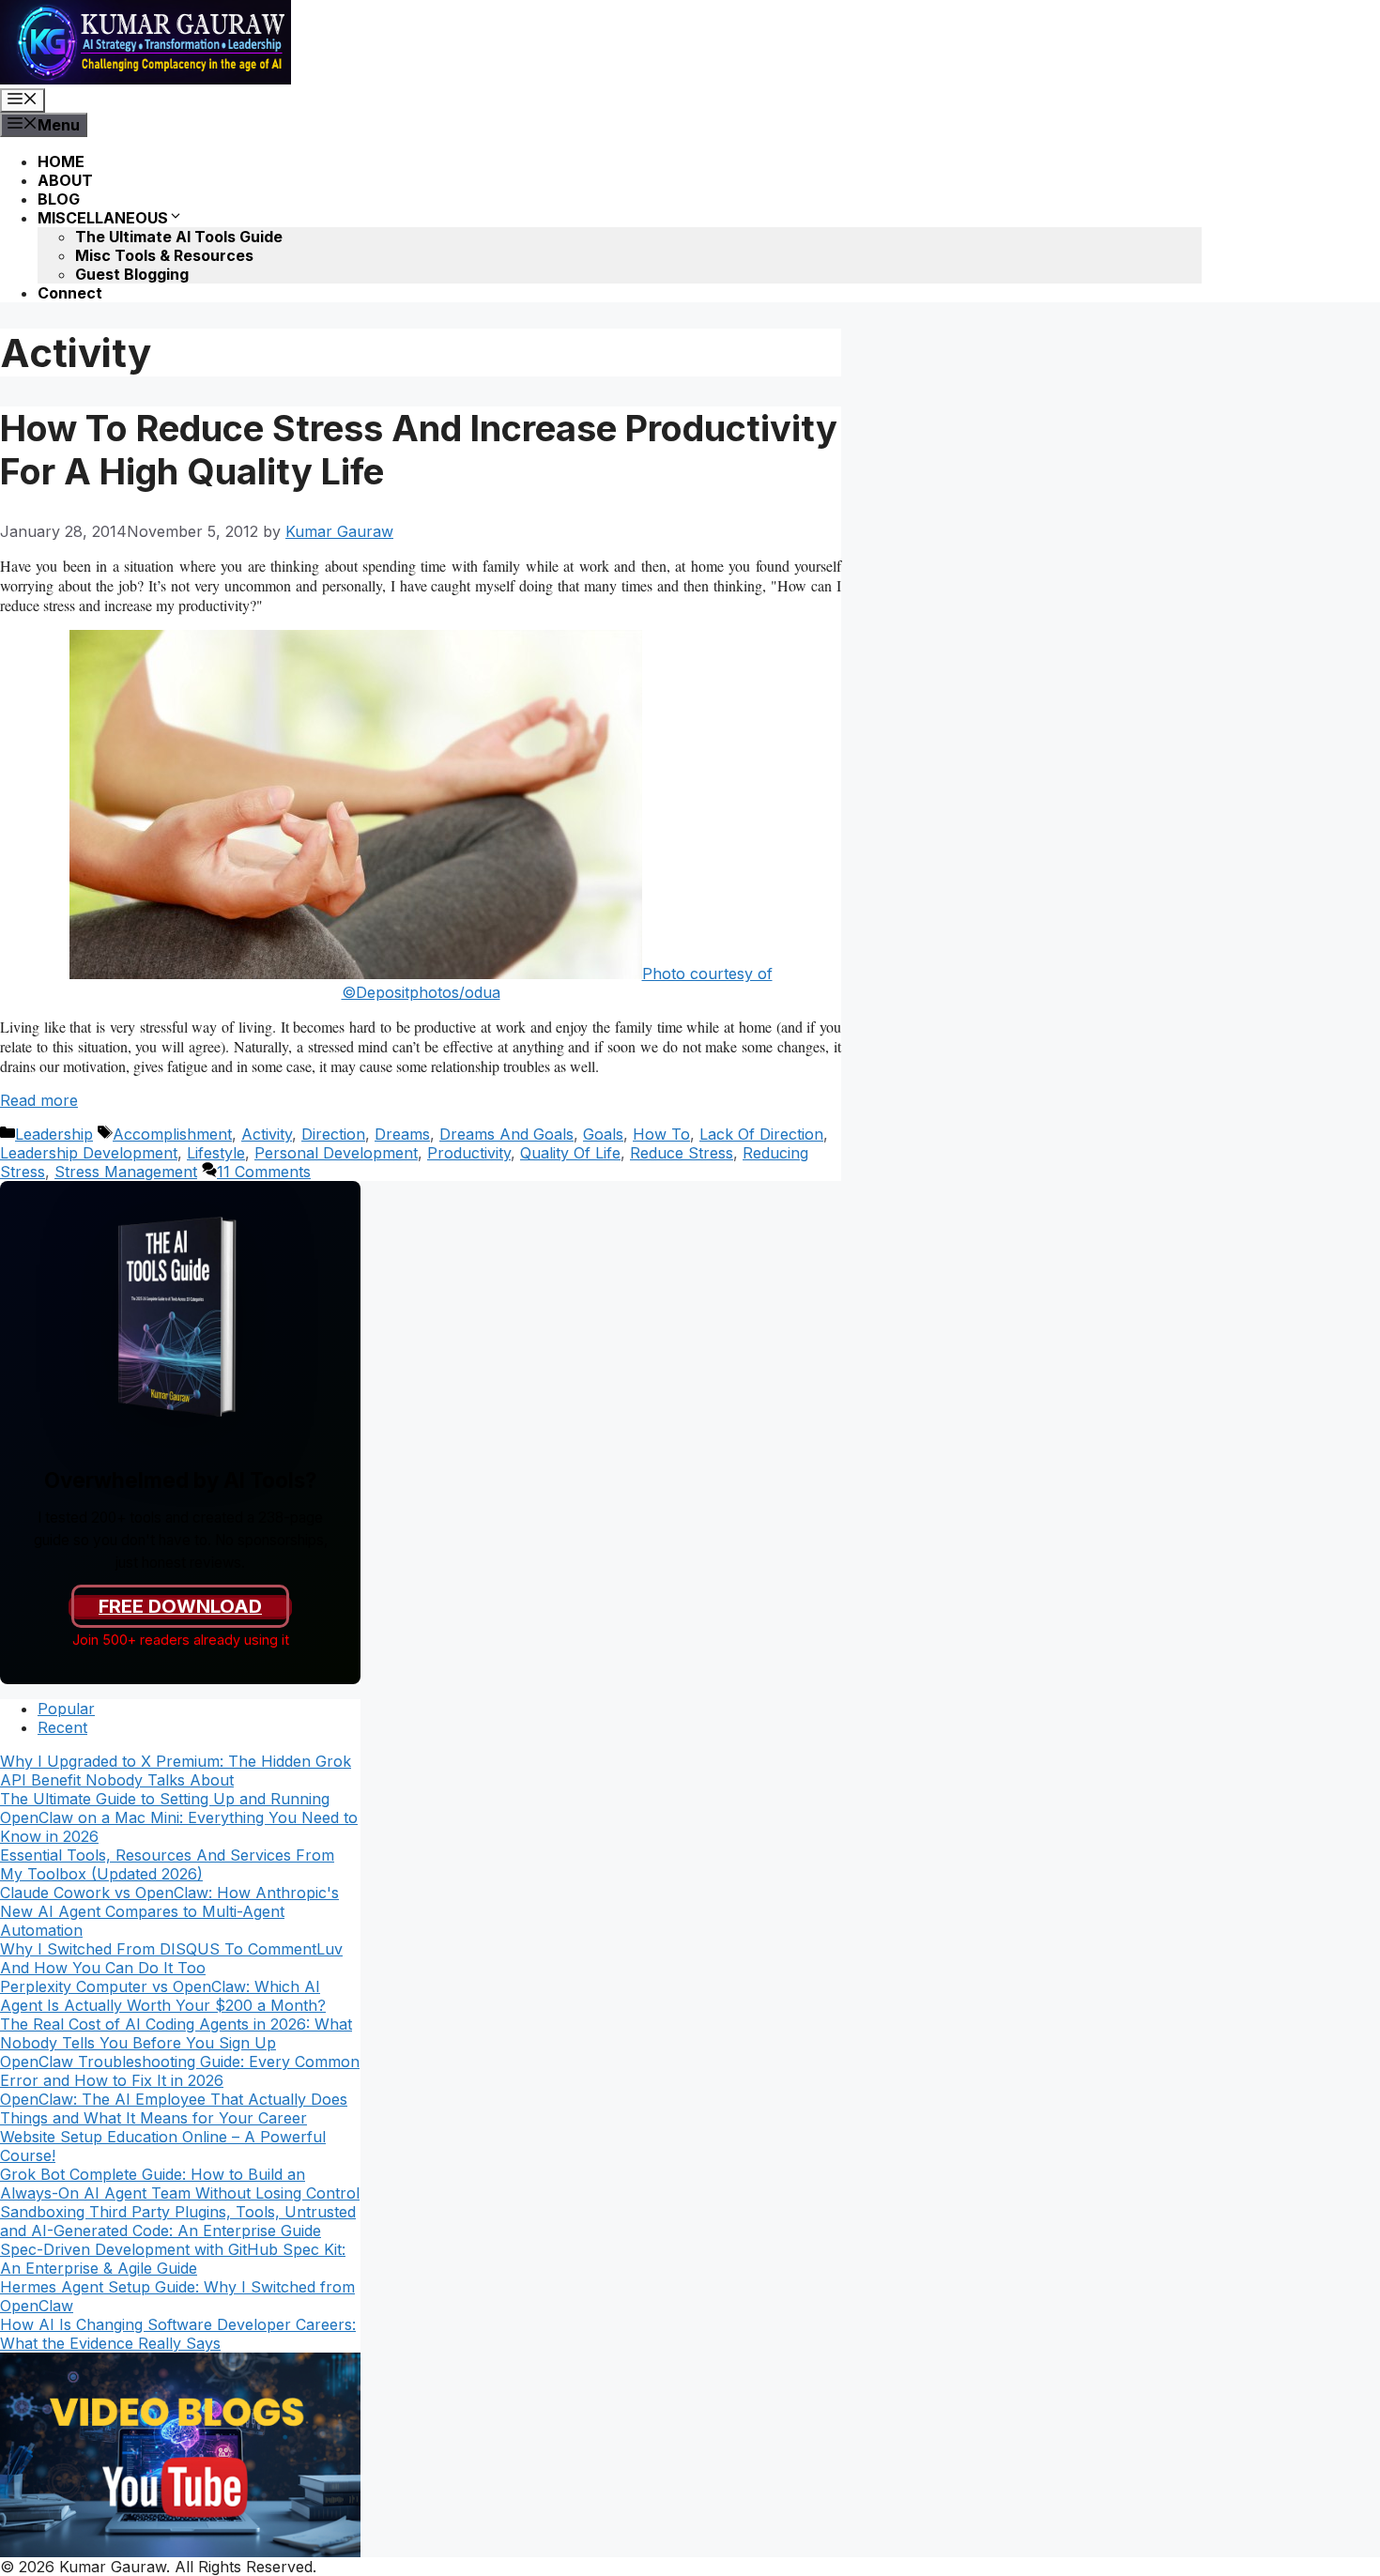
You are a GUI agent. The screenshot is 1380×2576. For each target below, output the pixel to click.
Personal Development (336, 1153)
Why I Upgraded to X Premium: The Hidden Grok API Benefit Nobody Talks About (176, 1771)
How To (661, 1134)
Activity (267, 1134)
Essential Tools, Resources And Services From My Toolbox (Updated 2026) (167, 1864)
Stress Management (126, 1172)
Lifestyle (216, 1153)
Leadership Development (89, 1153)
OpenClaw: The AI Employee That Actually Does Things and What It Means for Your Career (174, 2108)
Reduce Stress (682, 1153)
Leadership (54, 1134)
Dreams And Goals (506, 1134)
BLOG (59, 199)
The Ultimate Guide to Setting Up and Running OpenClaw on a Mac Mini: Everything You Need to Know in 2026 (179, 1817)
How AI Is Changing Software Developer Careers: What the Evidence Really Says (178, 2334)
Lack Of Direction (761, 1134)
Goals (603, 1134)
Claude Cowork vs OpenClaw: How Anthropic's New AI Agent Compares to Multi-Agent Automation (169, 1911)
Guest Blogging (132, 274)
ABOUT (65, 180)
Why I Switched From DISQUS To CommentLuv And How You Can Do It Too (171, 1958)
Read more (39, 1100)
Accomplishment (172, 1134)
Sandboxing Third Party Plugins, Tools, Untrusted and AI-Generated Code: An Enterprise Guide (178, 2221)
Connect (70, 293)
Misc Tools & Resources (164, 255)
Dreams (402, 1134)
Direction (333, 1134)
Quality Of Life (570, 1153)
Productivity (469, 1153)
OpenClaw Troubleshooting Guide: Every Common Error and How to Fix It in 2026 (180, 2071)
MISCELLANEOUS (103, 218)
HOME (61, 161)
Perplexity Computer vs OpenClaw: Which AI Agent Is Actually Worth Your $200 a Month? (163, 1996)
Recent (62, 1727)
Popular (66, 1709)
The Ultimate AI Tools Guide (179, 237)
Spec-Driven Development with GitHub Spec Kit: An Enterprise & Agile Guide (173, 2259)
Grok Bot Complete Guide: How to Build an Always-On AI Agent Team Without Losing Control (180, 2184)
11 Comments (264, 1172)
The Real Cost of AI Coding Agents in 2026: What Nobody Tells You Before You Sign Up (176, 2033)
